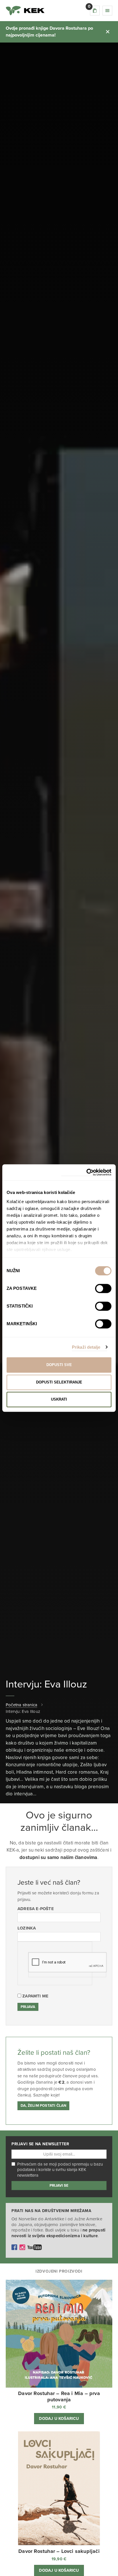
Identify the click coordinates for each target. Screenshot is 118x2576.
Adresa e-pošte (36, 1909)
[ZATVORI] (108, 32)
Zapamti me (35, 1996)
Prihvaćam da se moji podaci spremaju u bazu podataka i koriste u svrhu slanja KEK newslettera (60, 2170)
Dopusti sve (59, 1365)
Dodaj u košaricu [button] (59, 2419)
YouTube (35, 2247)
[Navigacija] (107, 11)
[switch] (103, 1288)
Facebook (14, 2247)
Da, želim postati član (43, 2106)
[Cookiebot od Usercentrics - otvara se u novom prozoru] (86, 1172)
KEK (25, 11)
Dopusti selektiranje (59, 1382)
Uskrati (59, 1399)
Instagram (22, 2247)
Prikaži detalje (86, 1347)
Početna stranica (21, 1705)
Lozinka (27, 1928)
